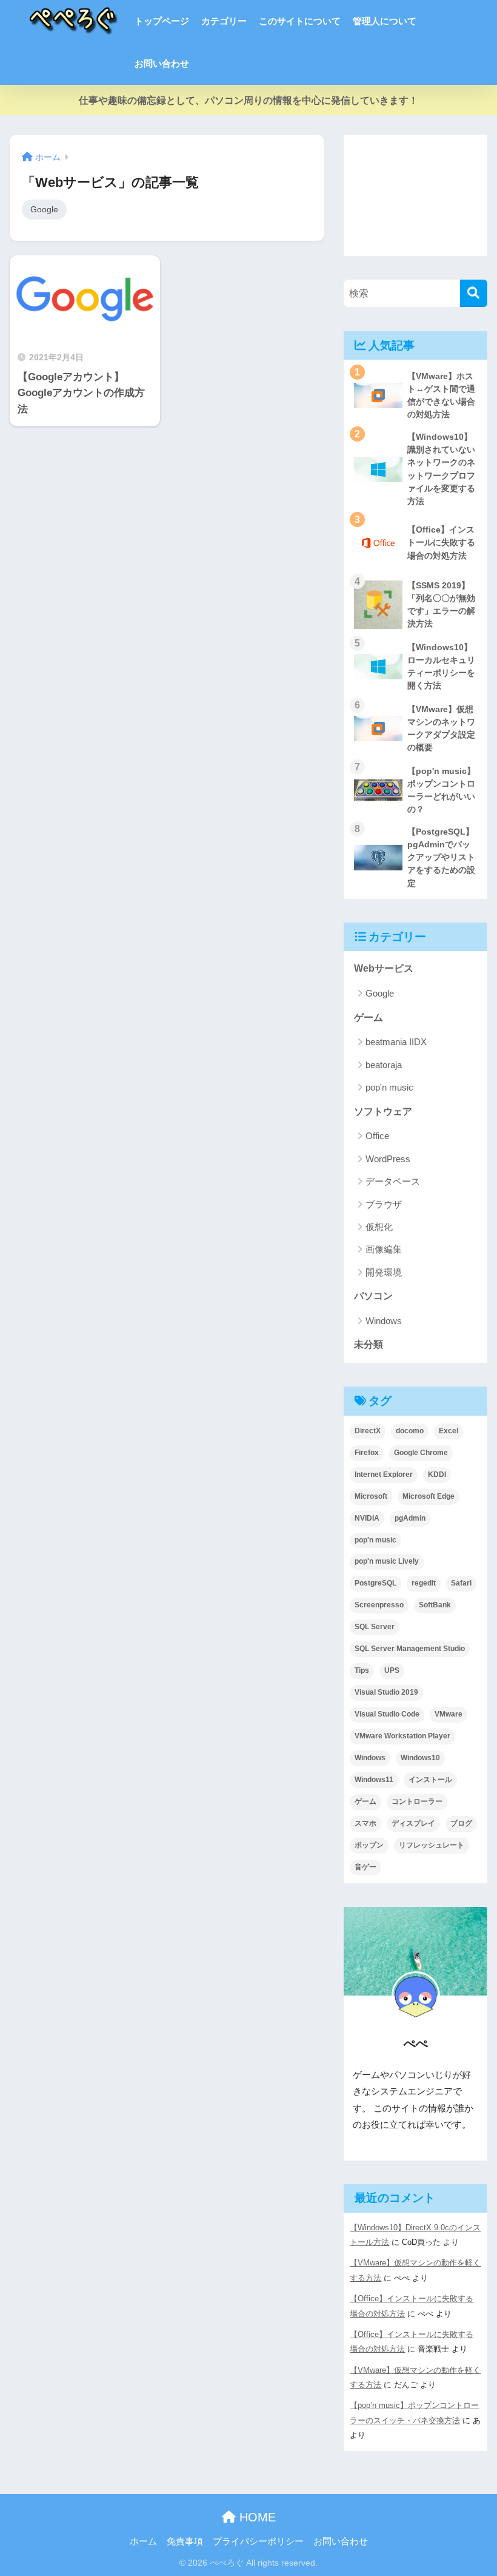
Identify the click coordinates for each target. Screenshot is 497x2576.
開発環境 (384, 1272)
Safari (461, 1583)
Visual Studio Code (387, 1714)
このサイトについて (300, 21)
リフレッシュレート (432, 1845)
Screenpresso (379, 1605)
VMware (449, 1714)
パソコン (373, 1296)
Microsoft (371, 1496)
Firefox (367, 1453)
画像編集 (384, 1249)
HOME (256, 2517)
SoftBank (435, 1605)
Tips (362, 1670)
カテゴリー (224, 21)
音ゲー (365, 1867)
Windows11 (374, 1780)
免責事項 (185, 2541)
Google (44, 209)
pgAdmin (410, 1518)
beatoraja (384, 1065)
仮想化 (379, 1227)
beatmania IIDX (396, 1042)
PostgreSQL (375, 1583)
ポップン (369, 1845)
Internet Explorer (384, 1475)
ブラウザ (384, 1204)
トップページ (162, 21)
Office (377, 1136)
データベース (393, 1181)
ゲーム (369, 1017)
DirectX (368, 1431)
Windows (384, 1321)
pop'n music (389, 1087)
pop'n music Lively (387, 1561)
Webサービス (384, 968)
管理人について (385, 21)
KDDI (437, 1475)
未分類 (369, 1344)
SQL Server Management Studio (410, 1649)
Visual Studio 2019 (386, 1692)
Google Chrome (421, 1453)
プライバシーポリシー (258, 2541)
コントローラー (417, 1801)
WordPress (388, 1159)
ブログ (461, 1823)
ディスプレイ (413, 1823)
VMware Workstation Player (402, 1736)
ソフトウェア (383, 1111)
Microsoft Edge (429, 1496)
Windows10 (420, 1758)
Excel (449, 1431)
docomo (410, 1431)
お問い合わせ (162, 63)
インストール (430, 1780)
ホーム (143, 2541)
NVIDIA (367, 1518)
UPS (392, 1670)
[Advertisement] (415, 195)
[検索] (474, 293)
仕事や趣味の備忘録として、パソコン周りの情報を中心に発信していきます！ (248, 100)
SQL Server (375, 1627)
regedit (424, 1583)
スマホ (365, 1823)
